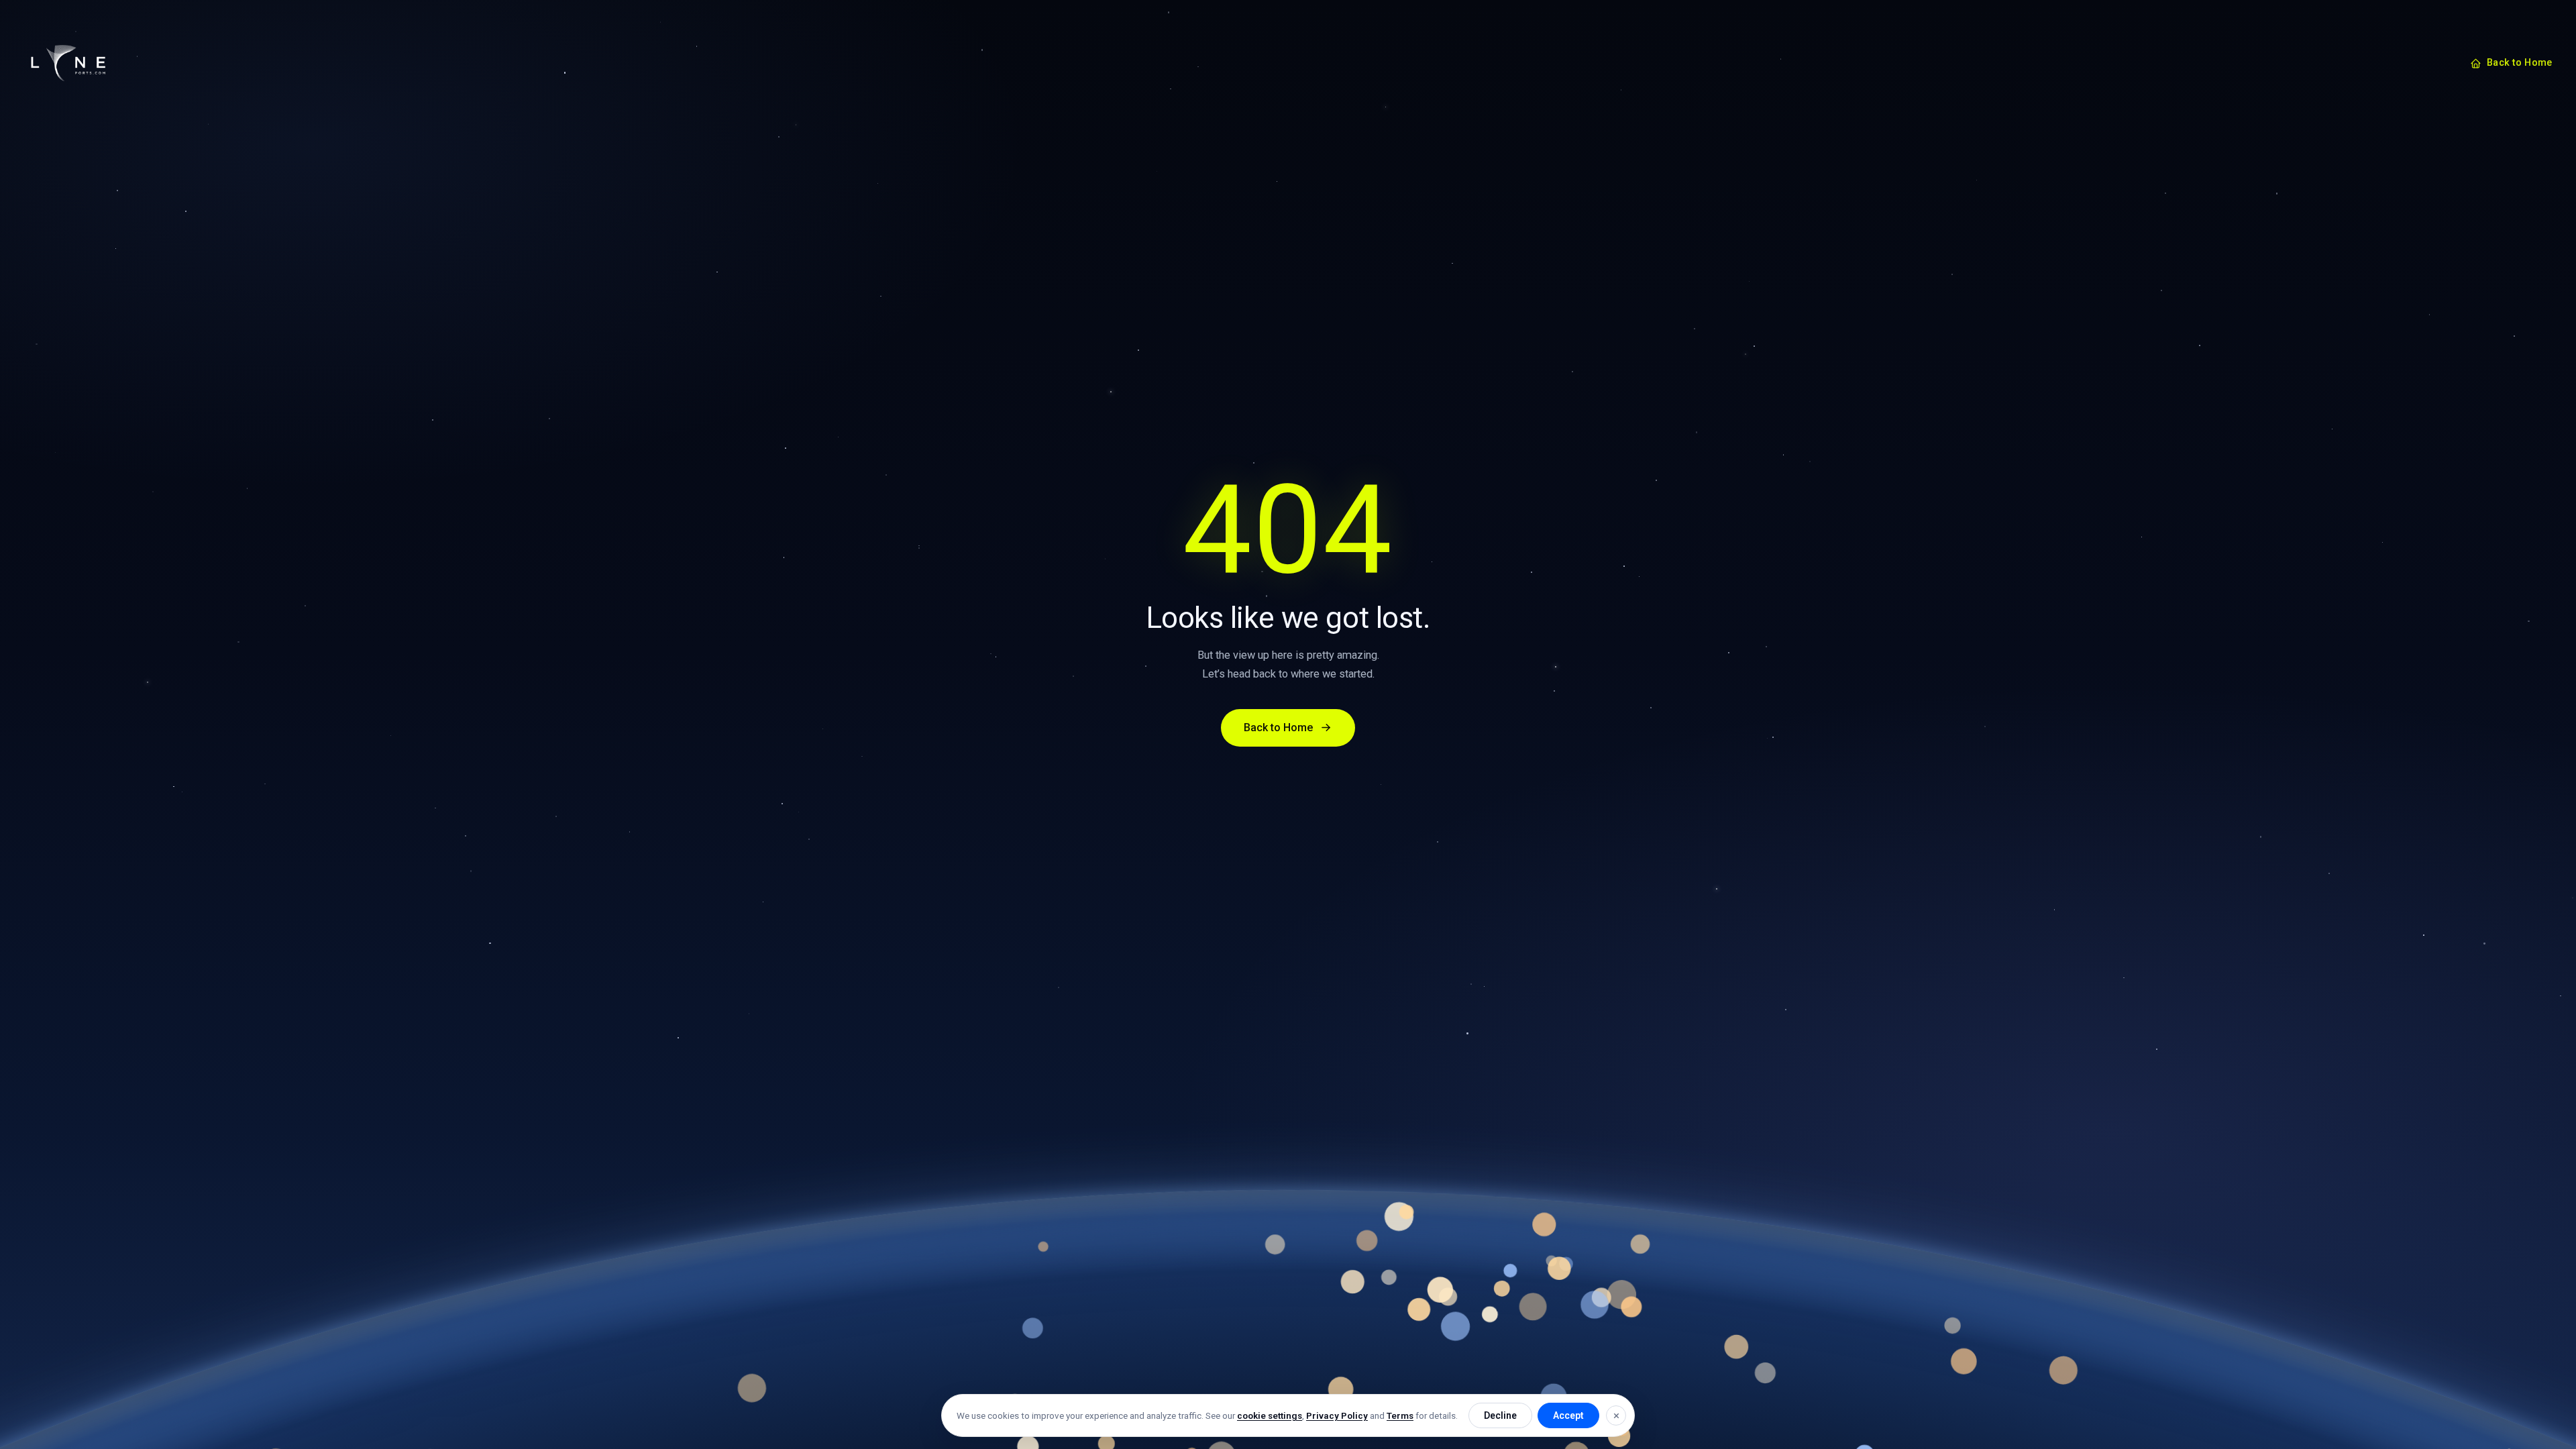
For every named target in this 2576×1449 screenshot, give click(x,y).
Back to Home (2519, 63)
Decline (1500, 1415)
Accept (1568, 1415)
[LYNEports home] (68, 63)
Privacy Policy (1337, 1415)
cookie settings (1270, 1415)
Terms (1400, 1415)
